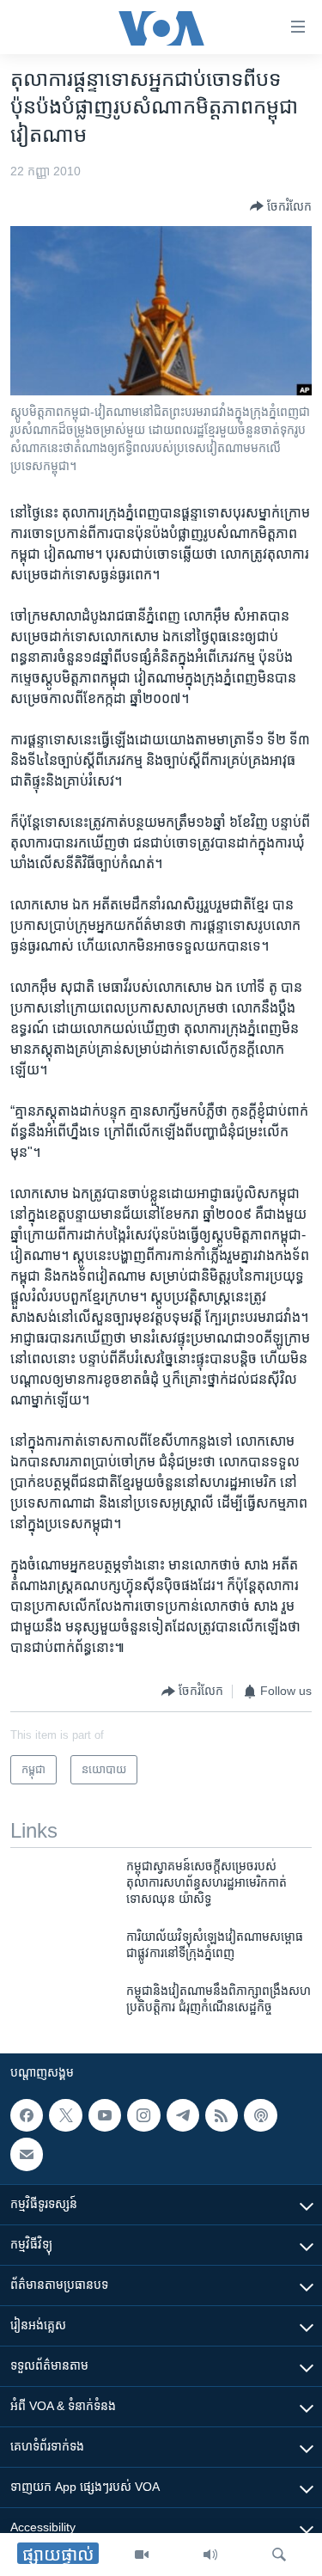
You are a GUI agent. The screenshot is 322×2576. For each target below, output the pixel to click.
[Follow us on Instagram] (143, 2115)
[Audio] (210, 2555)
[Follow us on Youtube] (105, 2115)
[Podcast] (260, 2115)
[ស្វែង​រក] (279, 2555)
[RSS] (222, 2115)
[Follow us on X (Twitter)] (65, 2115)
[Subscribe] (27, 2155)
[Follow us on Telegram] (183, 2115)
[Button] (281, 206)
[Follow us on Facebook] (27, 2115)
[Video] (142, 2555)
